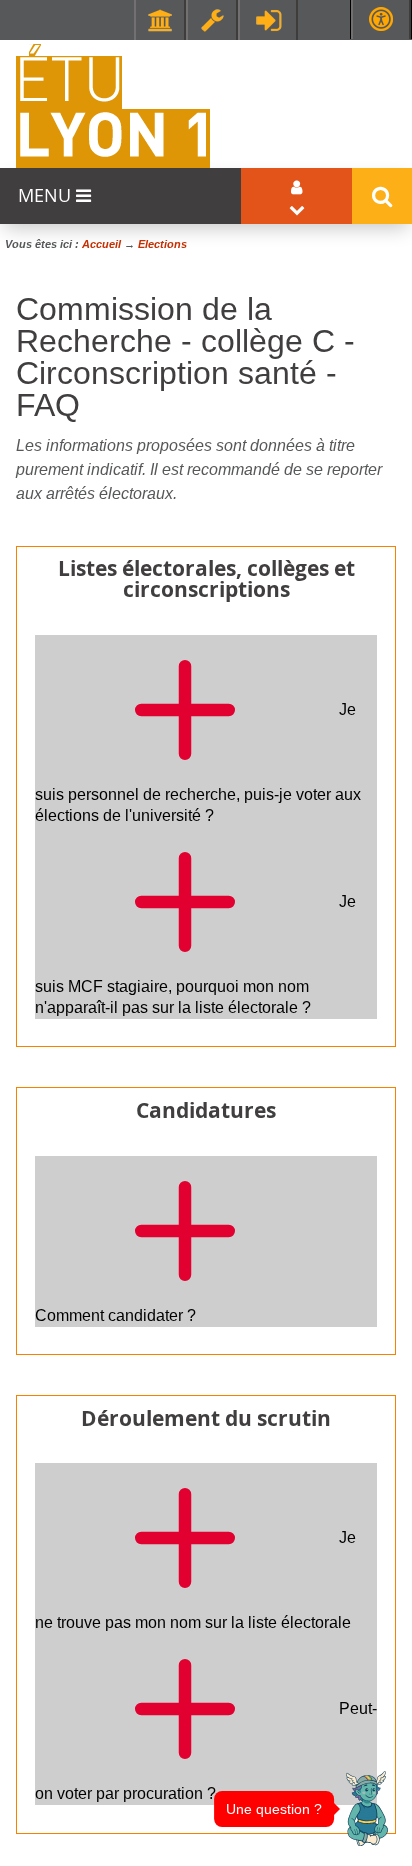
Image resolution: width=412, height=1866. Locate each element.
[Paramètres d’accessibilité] (381, 19)
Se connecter (268, 20)
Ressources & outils (212, 20)
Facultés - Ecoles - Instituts (160, 20)
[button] (367, 1808)
